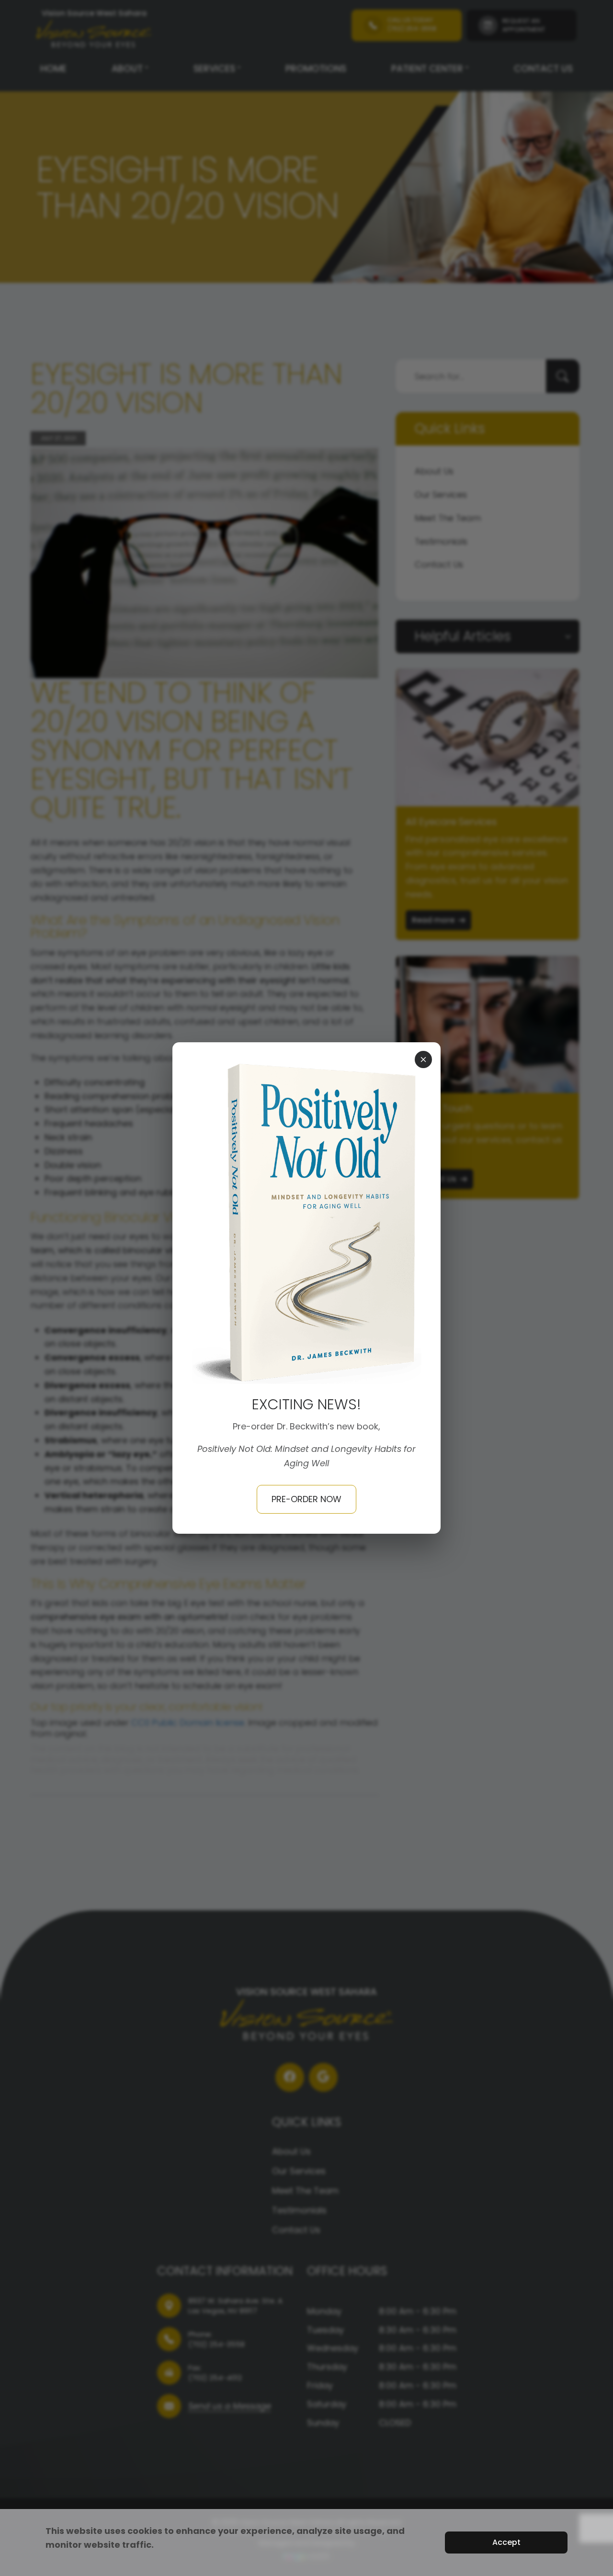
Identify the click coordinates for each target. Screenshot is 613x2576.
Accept (506, 2542)
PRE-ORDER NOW (306, 1499)
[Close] (423, 1059)
